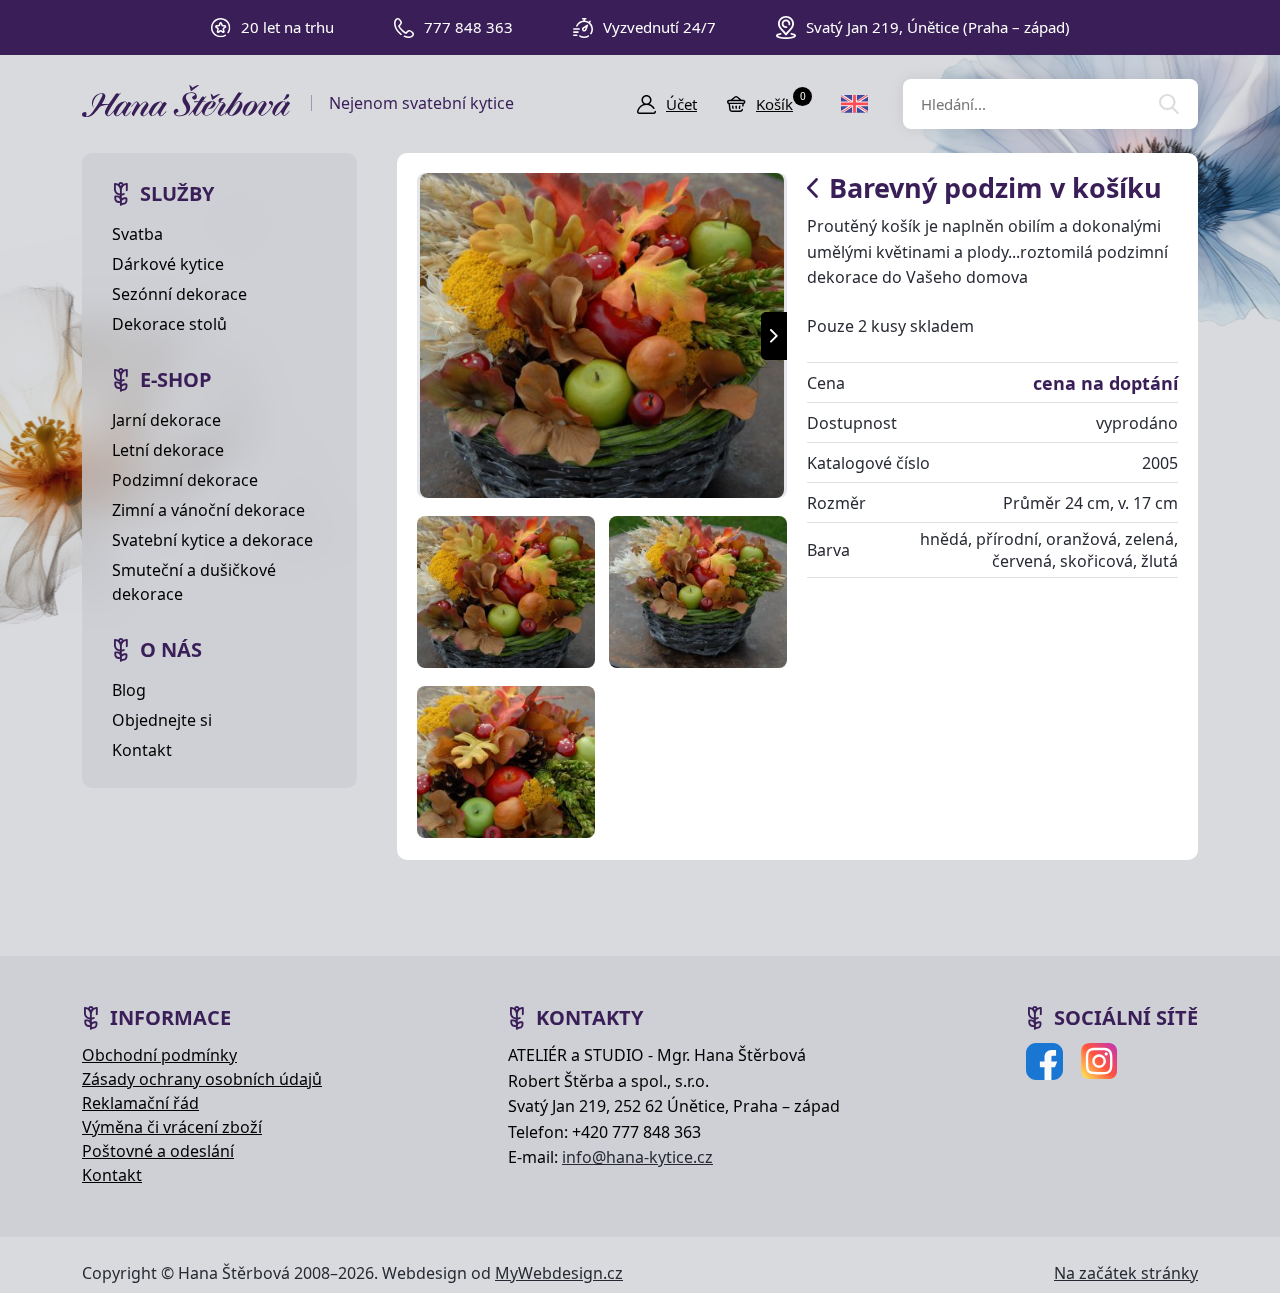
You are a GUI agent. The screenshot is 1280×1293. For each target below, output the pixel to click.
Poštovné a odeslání (158, 1151)
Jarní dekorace (166, 420)
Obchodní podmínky (159, 1055)
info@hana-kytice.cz (637, 1157)
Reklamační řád (140, 1103)
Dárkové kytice (168, 264)
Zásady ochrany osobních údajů (202, 1079)
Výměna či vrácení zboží (172, 1127)
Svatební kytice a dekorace (212, 540)
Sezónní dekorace (179, 294)
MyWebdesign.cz (559, 1273)
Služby (177, 193)
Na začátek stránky (1126, 1273)
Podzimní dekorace (185, 480)
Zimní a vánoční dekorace (208, 510)
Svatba (137, 234)
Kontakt (142, 750)
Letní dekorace (168, 450)
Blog (129, 690)
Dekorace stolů (169, 324)
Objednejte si (162, 720)
